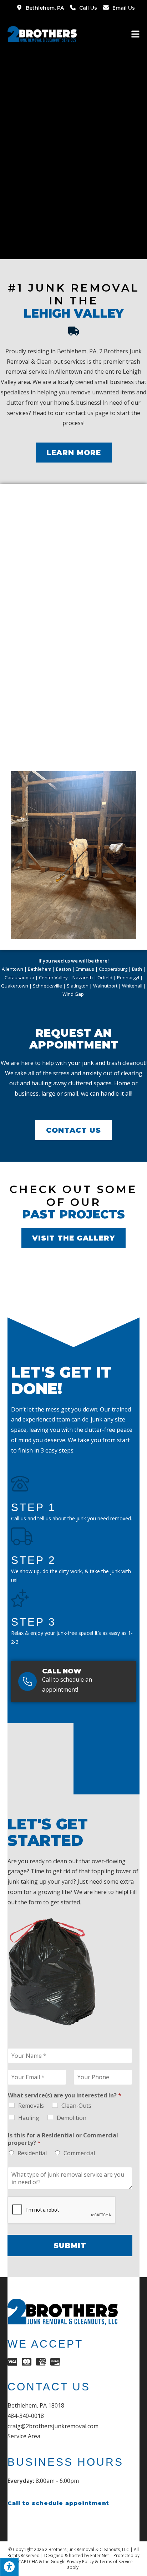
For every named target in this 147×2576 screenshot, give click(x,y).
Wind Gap (74, 994)
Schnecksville (47, 986)
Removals (31, 2106)
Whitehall (132, 986)
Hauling (29, 2118)
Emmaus (85, 969)
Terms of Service (116, 2562)
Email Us (124, 8)
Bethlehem (40, 969)
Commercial (79, 2153)
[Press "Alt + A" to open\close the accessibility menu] (9, 2567)
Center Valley (53, 978)
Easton (64, 969)
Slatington (78, 986)
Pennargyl (128, 978)
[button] (74, 453)
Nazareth (83, 978)
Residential (32, 2153)
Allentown (12, 969)
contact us (80, 413)
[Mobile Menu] (136, 34)
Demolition (72, 2118)
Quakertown (15, 986)
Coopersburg (113, 969)
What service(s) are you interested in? (65, 2095)
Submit (70, 2246)
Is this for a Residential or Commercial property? (63, 2139)
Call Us (88, 8)
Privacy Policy (80, 2562)
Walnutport (105, 986)
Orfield (105, 978)
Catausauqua (19, 978)
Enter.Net (100, 2555)
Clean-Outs (76, 2106)
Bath (137, 969)
